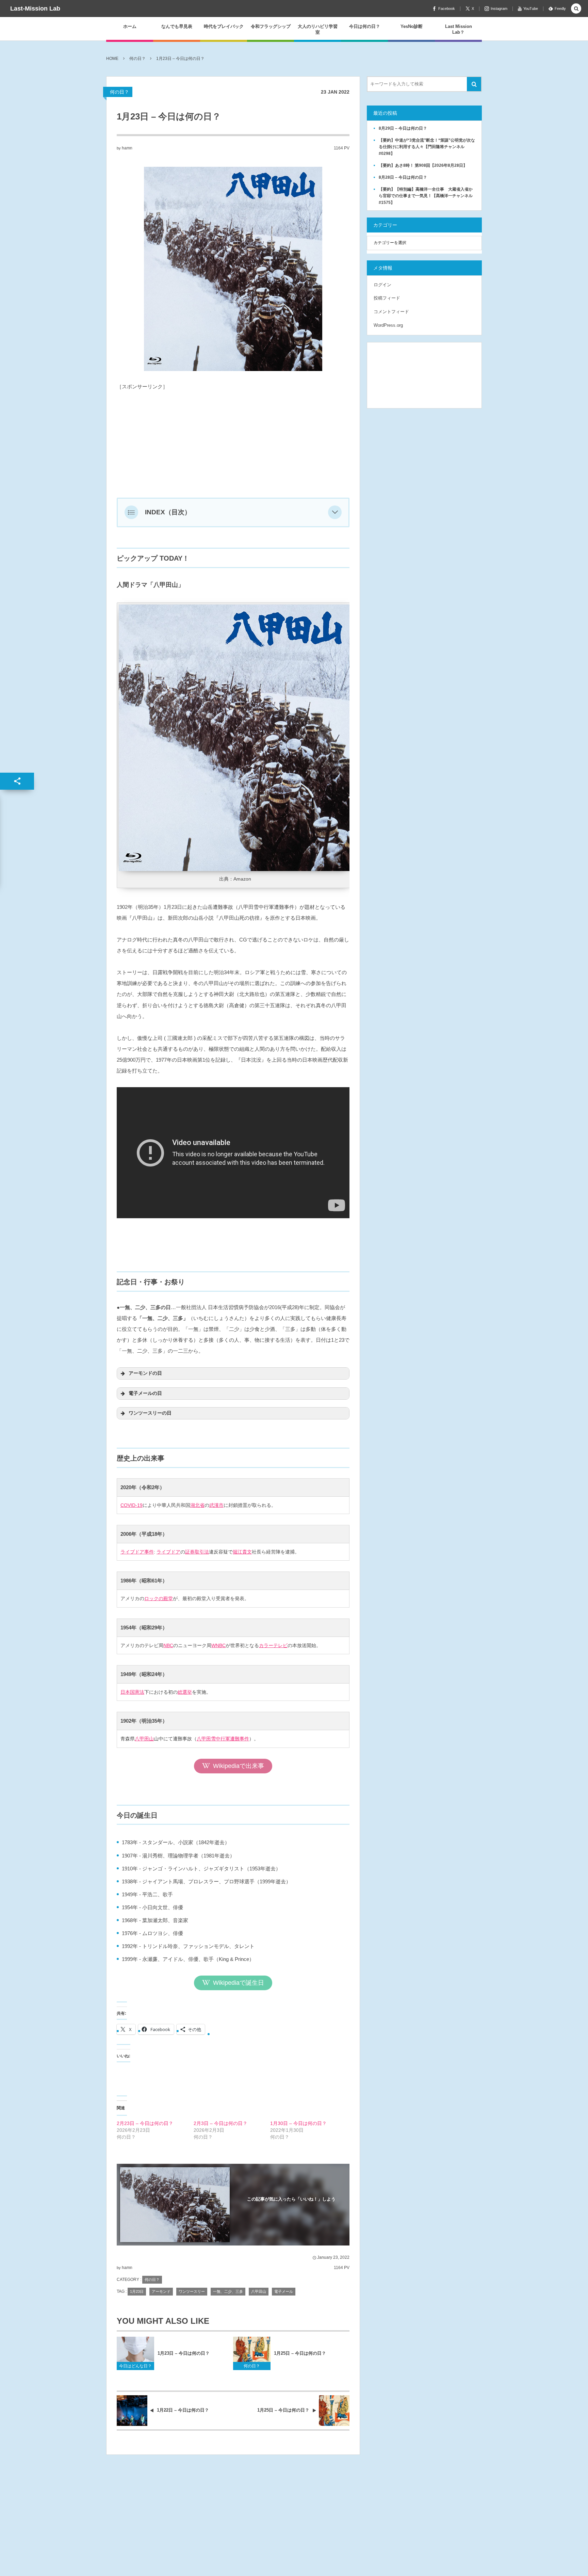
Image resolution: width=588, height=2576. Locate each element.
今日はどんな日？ (135, 2366)
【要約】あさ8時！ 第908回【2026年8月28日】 (423, 165)
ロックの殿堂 (159, 1598)
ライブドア (168, 1552)
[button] (335, 512)
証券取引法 (197, 1552)
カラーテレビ (273, 1645)
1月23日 (137, 2291)
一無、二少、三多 (228, 2291)
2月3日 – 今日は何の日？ (220, 2123)
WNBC (218, 1645)
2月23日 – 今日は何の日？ (145, 2123)
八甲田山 (144, 1739)
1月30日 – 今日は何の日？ (298, 2123)
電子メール (284, 2291)
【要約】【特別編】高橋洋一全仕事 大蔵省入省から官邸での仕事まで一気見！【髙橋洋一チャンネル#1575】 (426, 196)
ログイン (382, 285)
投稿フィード (387, 298)
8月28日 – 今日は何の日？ (403, 177)
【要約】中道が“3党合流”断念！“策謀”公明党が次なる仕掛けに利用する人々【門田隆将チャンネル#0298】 (427, 147)
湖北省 (197, 1505)
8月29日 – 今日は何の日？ (403, 128)
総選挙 (185, 1692)
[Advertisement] (233, 440)
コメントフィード (391, 312)
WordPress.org (388, 325)
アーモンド (161, 2291)
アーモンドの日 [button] (145, 1373)
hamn (127, 148)
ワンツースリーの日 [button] (150, 1413)
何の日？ (119, 92)
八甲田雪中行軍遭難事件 (223, 1739)
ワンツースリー (192, 2291)
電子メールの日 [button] (145, 1393)
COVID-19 (132, 1505)
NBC (168, 1645)
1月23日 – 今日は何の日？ (184, 2353)
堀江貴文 (242, 1552)
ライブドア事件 (137, 1552)
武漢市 (216, 1505)
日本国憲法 (132, 1692)
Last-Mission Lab (35, 9)
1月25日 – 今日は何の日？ (300, 2353)
